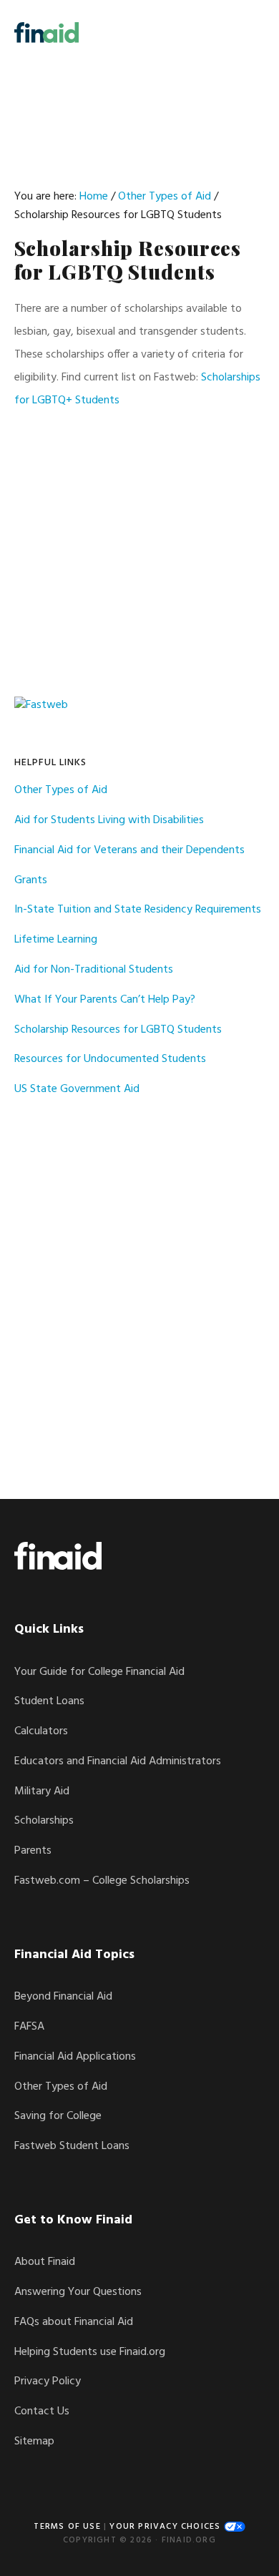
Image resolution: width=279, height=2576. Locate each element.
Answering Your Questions (78, 2292)
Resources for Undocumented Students (110, 1059)
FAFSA (29, 2027)
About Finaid (45, 2262)
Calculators (41, 1731)
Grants (31, 880)
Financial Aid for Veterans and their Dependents (129, 850)
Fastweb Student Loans (72, 2146)
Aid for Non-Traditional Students (94, 970)
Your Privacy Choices (166, 2527)
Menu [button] (247, 32)
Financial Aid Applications (75, 2057)
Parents (33, 1851)
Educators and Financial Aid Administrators (118, 1761)
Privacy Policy (48, 2381)
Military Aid (42, 1791)
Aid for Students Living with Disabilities (109, 820)
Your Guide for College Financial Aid (99, 1672)
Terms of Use (67, 2527)
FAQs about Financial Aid (74, 2322)
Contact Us (42, 2412)
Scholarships (44, 1821)
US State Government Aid (77, 1089)
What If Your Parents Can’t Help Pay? (105, 1000)
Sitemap (34, 2442)
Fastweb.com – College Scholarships (102, 1881)
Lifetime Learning (56, 940)
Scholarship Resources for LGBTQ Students (118, 1030)
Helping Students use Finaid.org (90, 2352)
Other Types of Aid (61, 790)
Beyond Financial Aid (63, 1997)
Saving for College (58, 2116)
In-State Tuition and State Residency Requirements (138, 910)
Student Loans (49, 1701)
